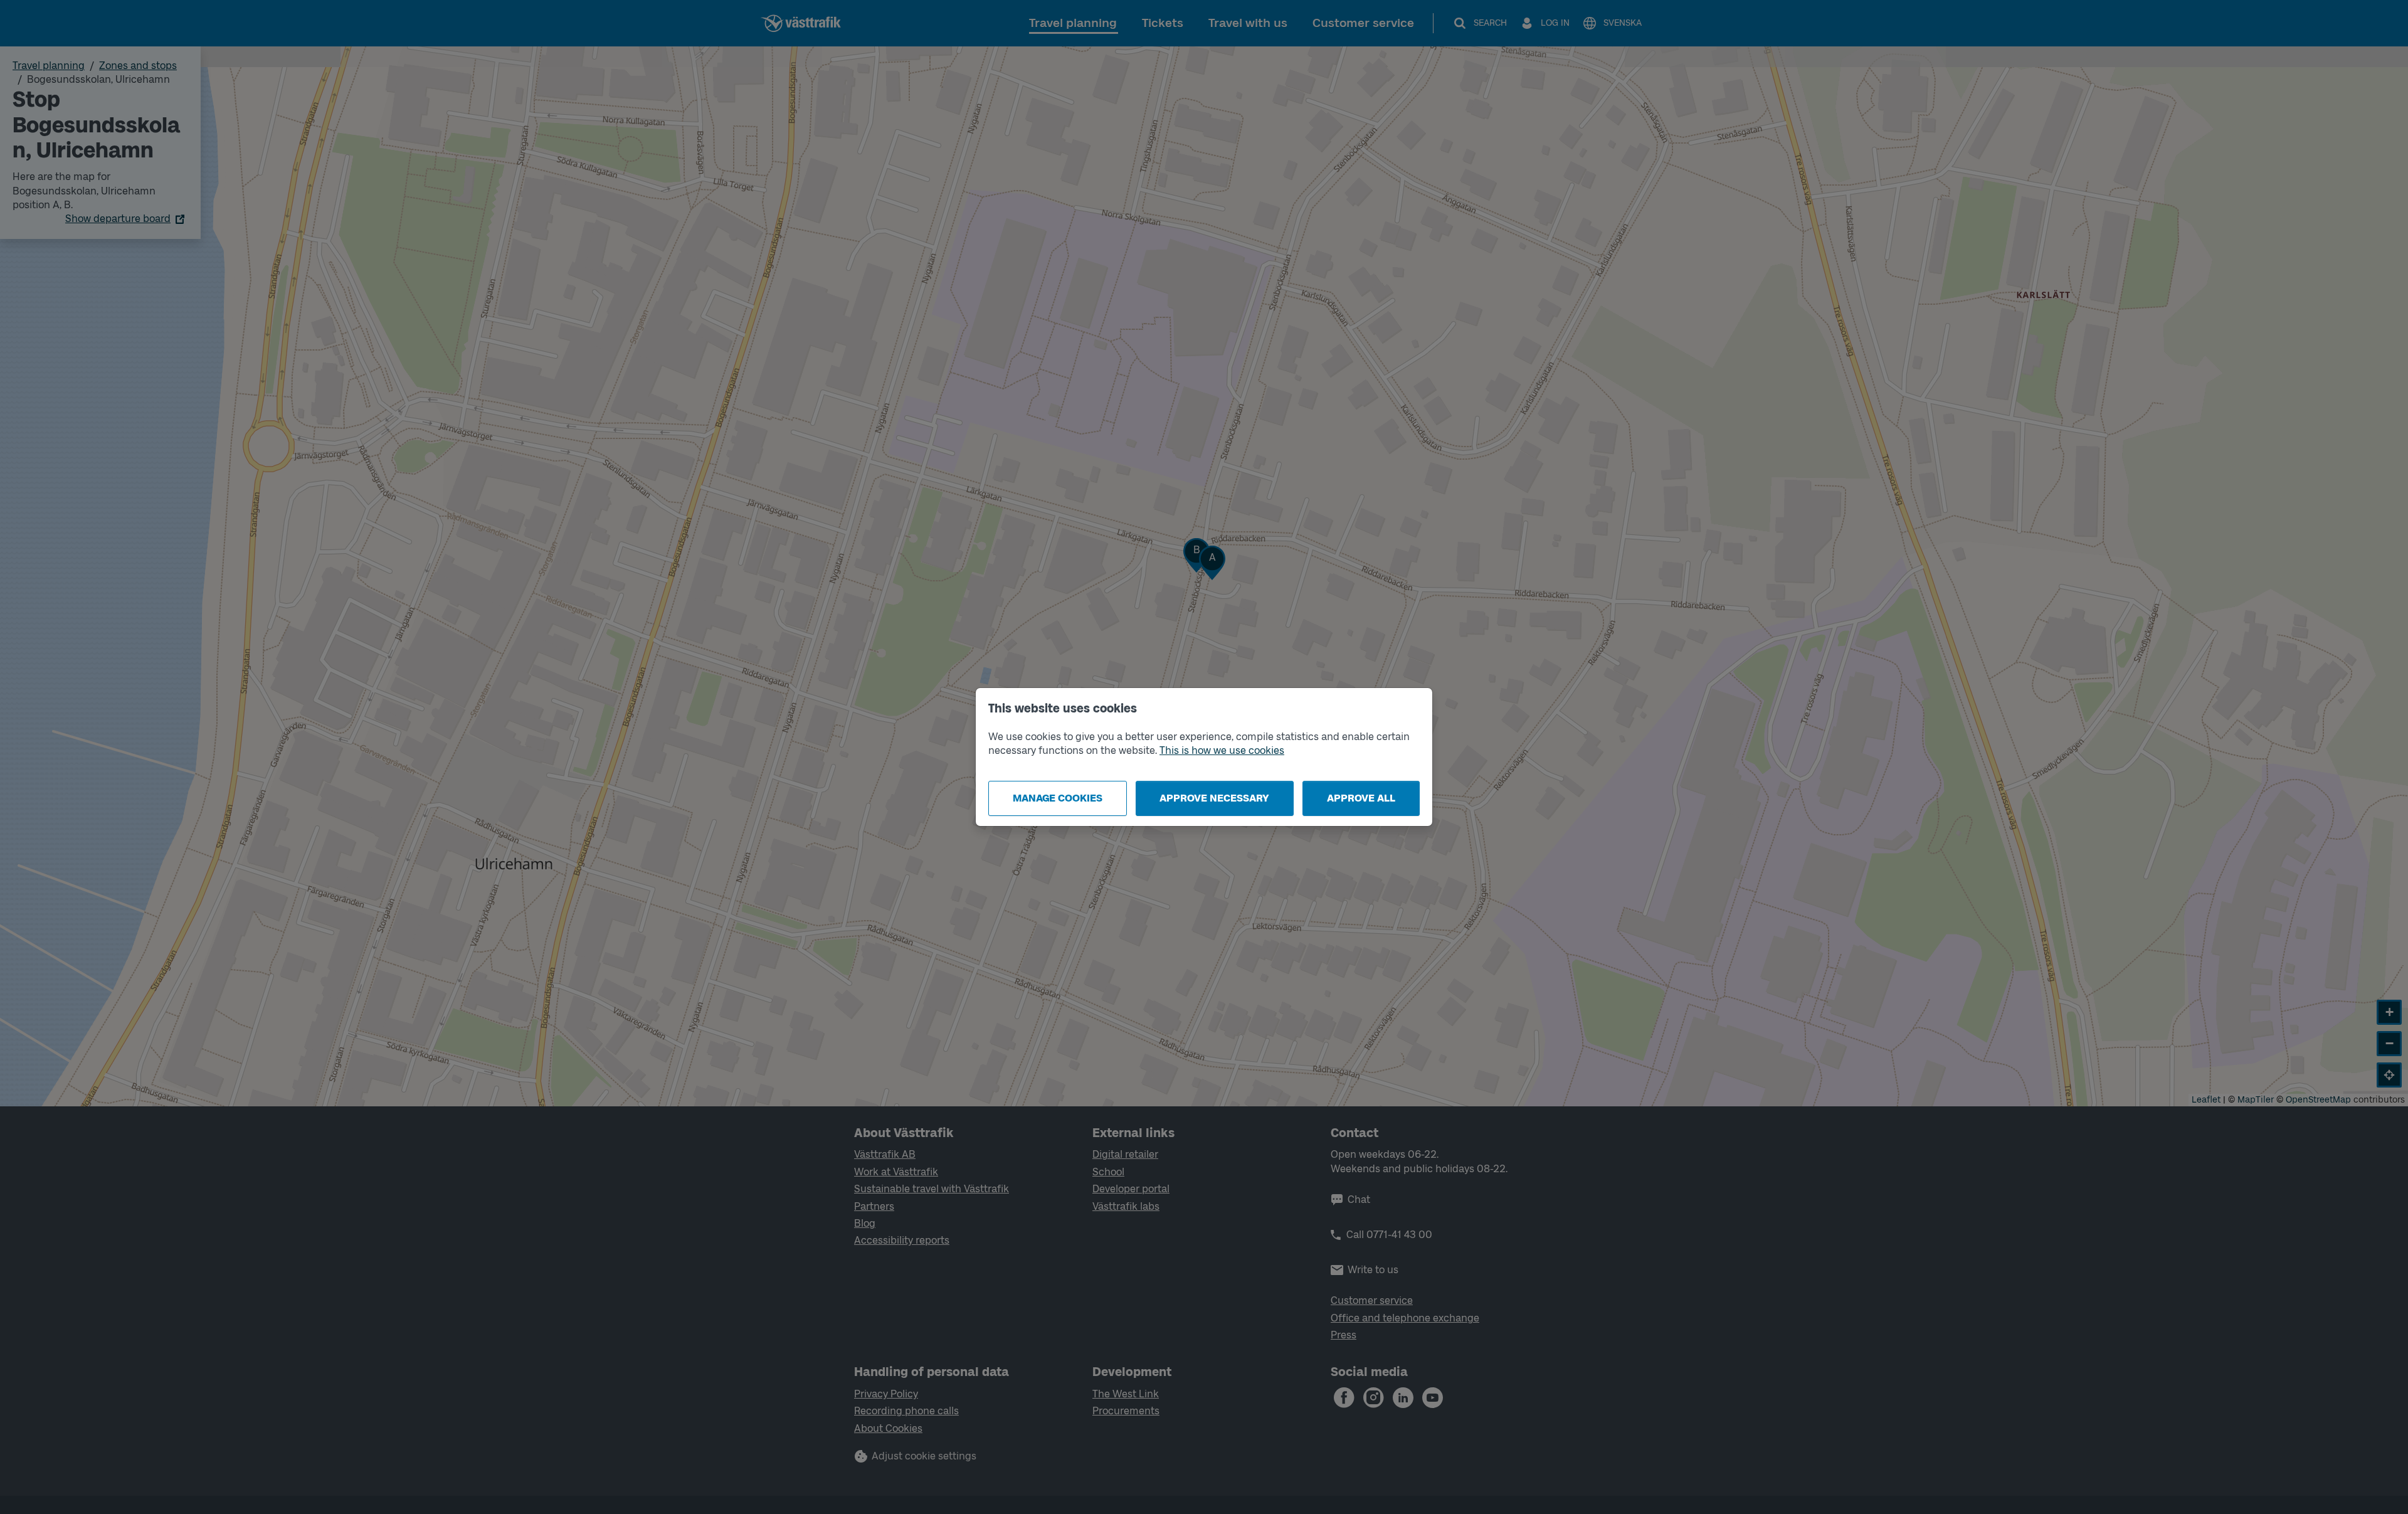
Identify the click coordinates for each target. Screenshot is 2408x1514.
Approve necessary (1214, 798)
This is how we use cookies (1222, 750)
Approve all (1361, 798)
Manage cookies (1058, 798)
